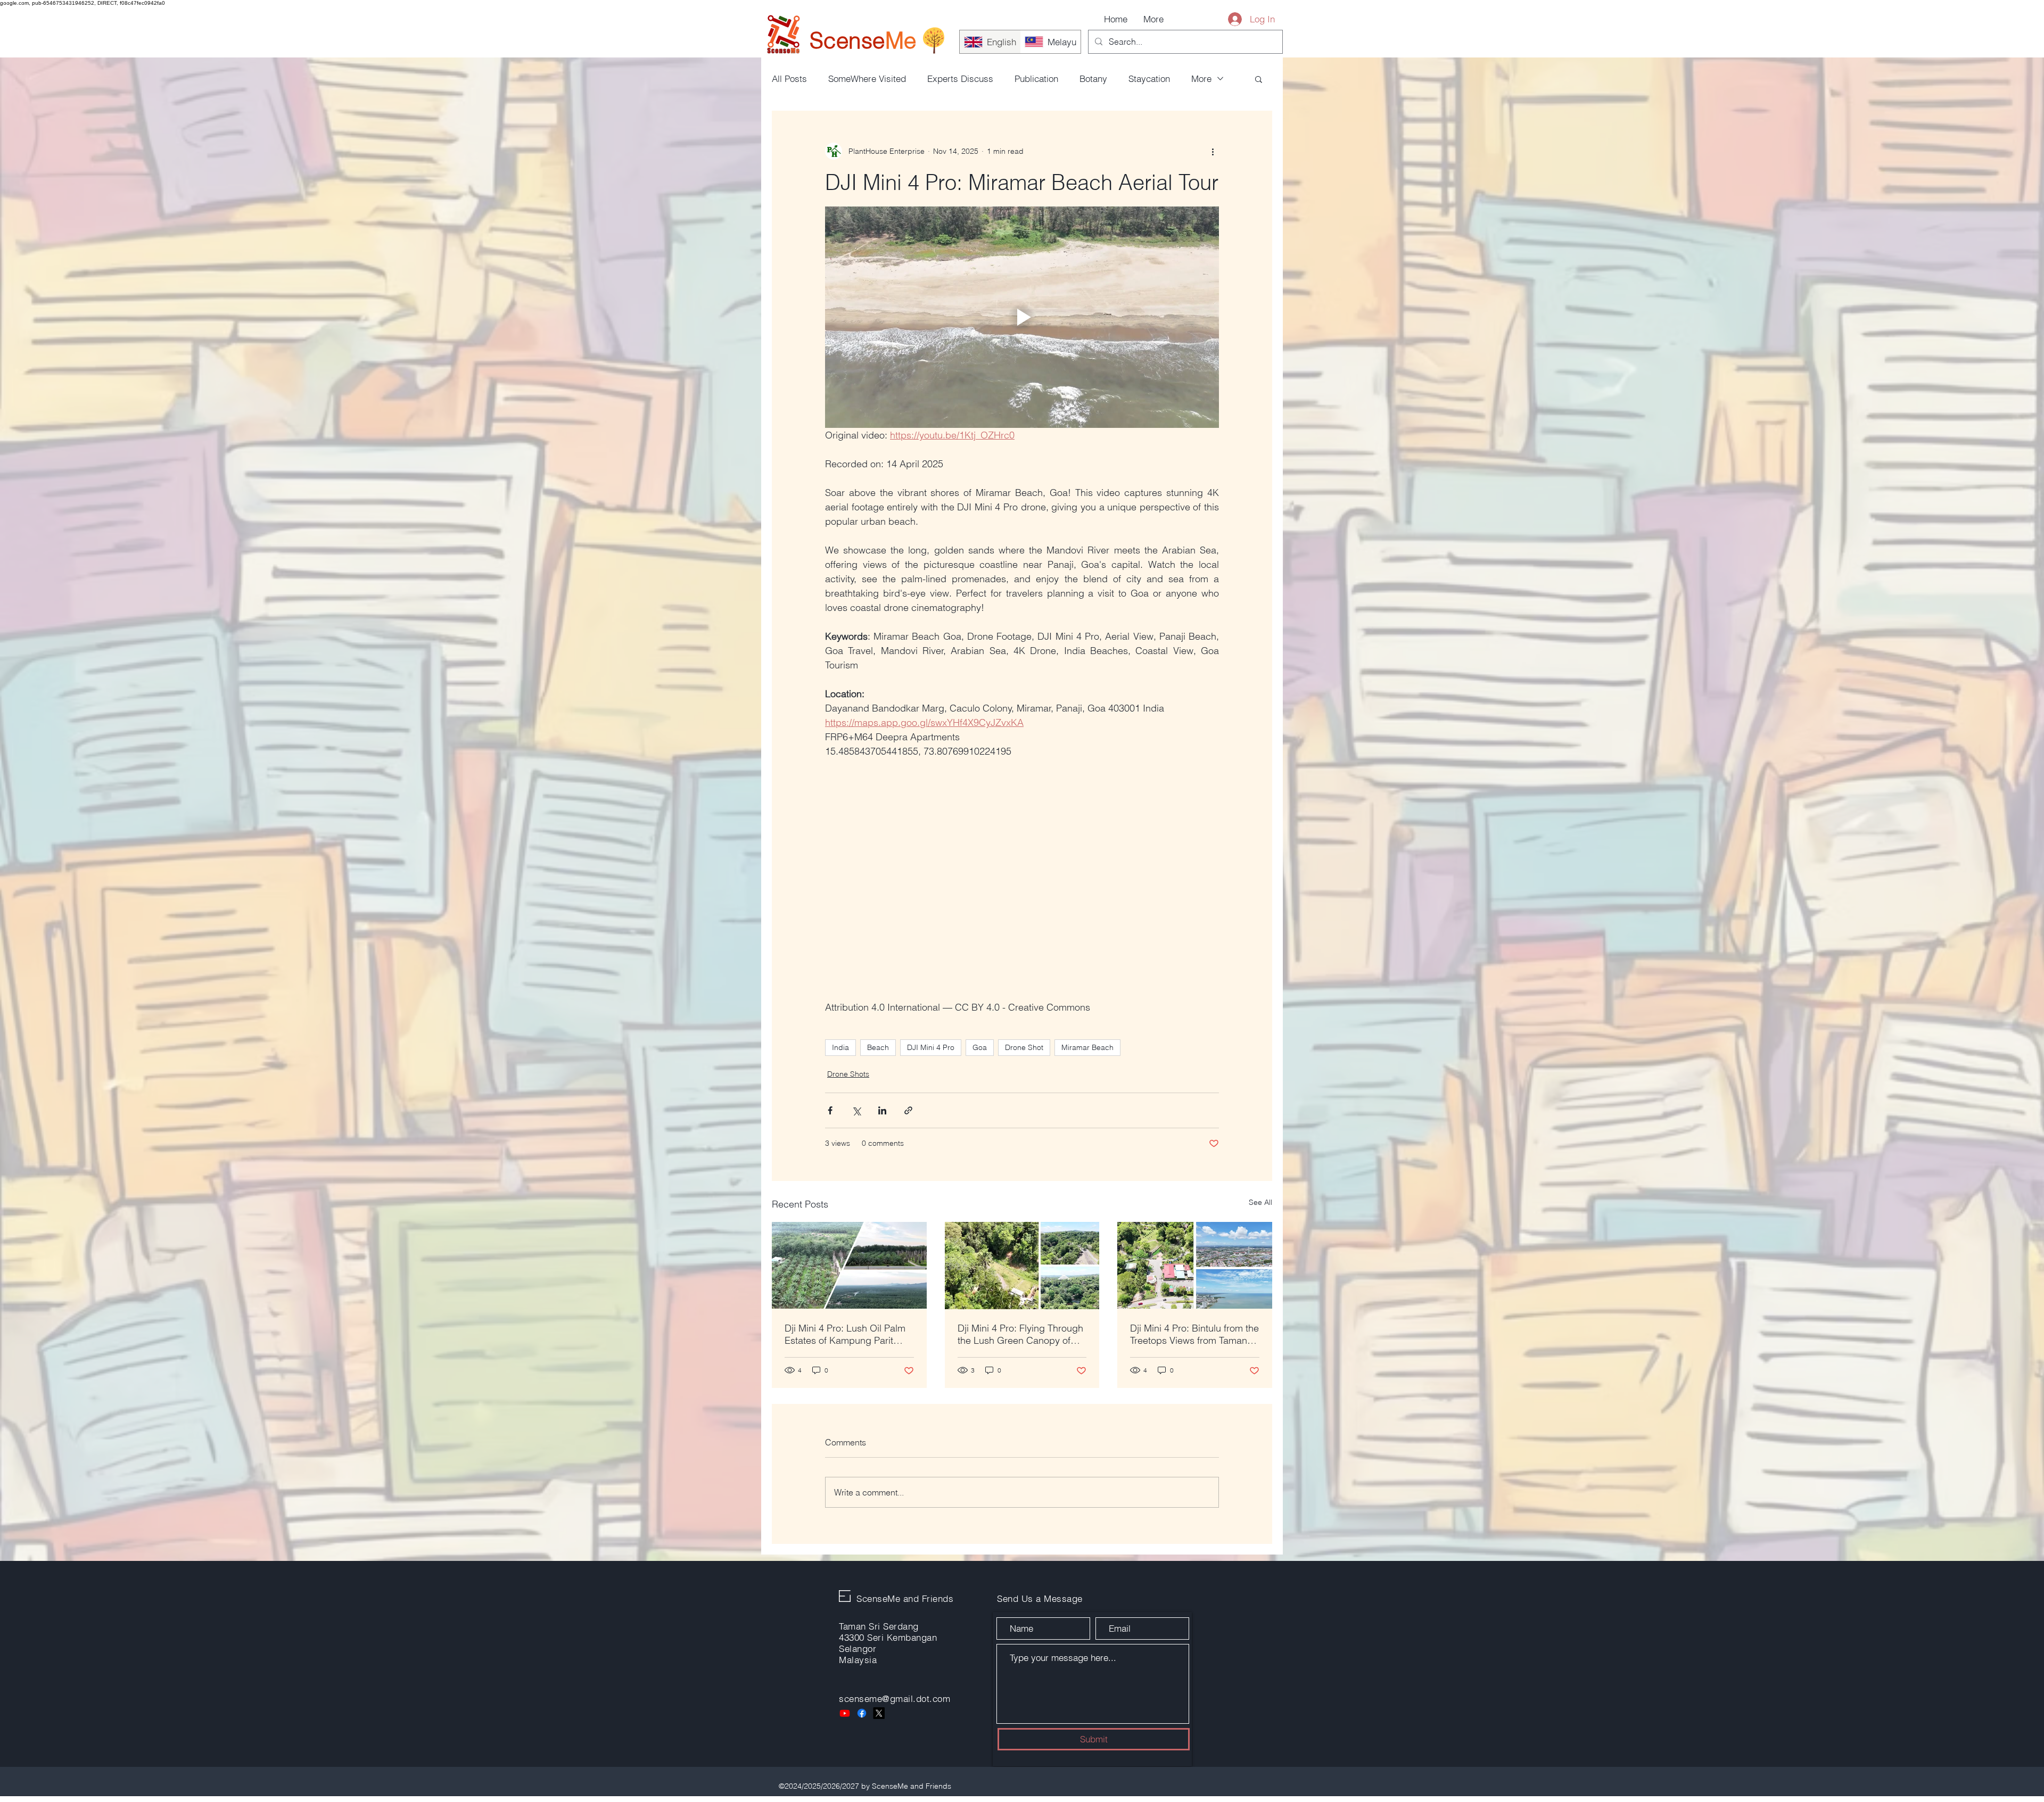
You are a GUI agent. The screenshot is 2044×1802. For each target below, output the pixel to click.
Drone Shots (848, 1074)
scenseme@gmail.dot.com (895, 1698)
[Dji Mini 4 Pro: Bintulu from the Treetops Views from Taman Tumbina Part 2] (1195, 1265)
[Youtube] (845, 1713)
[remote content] (1022, 879)
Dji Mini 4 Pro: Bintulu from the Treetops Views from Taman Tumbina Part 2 (1194, 1334)
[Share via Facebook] (830, 1110)
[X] (879, 1713)
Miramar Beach (1087, 1047)
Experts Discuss (960, 78)
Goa (980, 1047)
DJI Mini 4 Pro (931, 1047)
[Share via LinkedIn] (882, 1110)
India (840, 1047)
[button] (1259, 79)
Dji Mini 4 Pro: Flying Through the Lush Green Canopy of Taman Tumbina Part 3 (1020, 1334)
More (1201, 78)
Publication (1036, 78)
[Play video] (1022, 317)
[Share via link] (908, 1110)
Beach (878, 1047)
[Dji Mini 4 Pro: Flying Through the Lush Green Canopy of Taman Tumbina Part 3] (1022, 1266)
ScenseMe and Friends (905, 1598)
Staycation (1149, 78)
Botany (1093, 78)
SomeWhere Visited (867, 78)
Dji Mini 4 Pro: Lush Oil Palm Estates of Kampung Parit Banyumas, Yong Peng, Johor (848, 1334)
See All (1260, 1202)
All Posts (789, 78)
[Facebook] (862, 1713)
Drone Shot (1024, 1047)
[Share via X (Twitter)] (856, 1110)
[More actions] (1213, 151)
